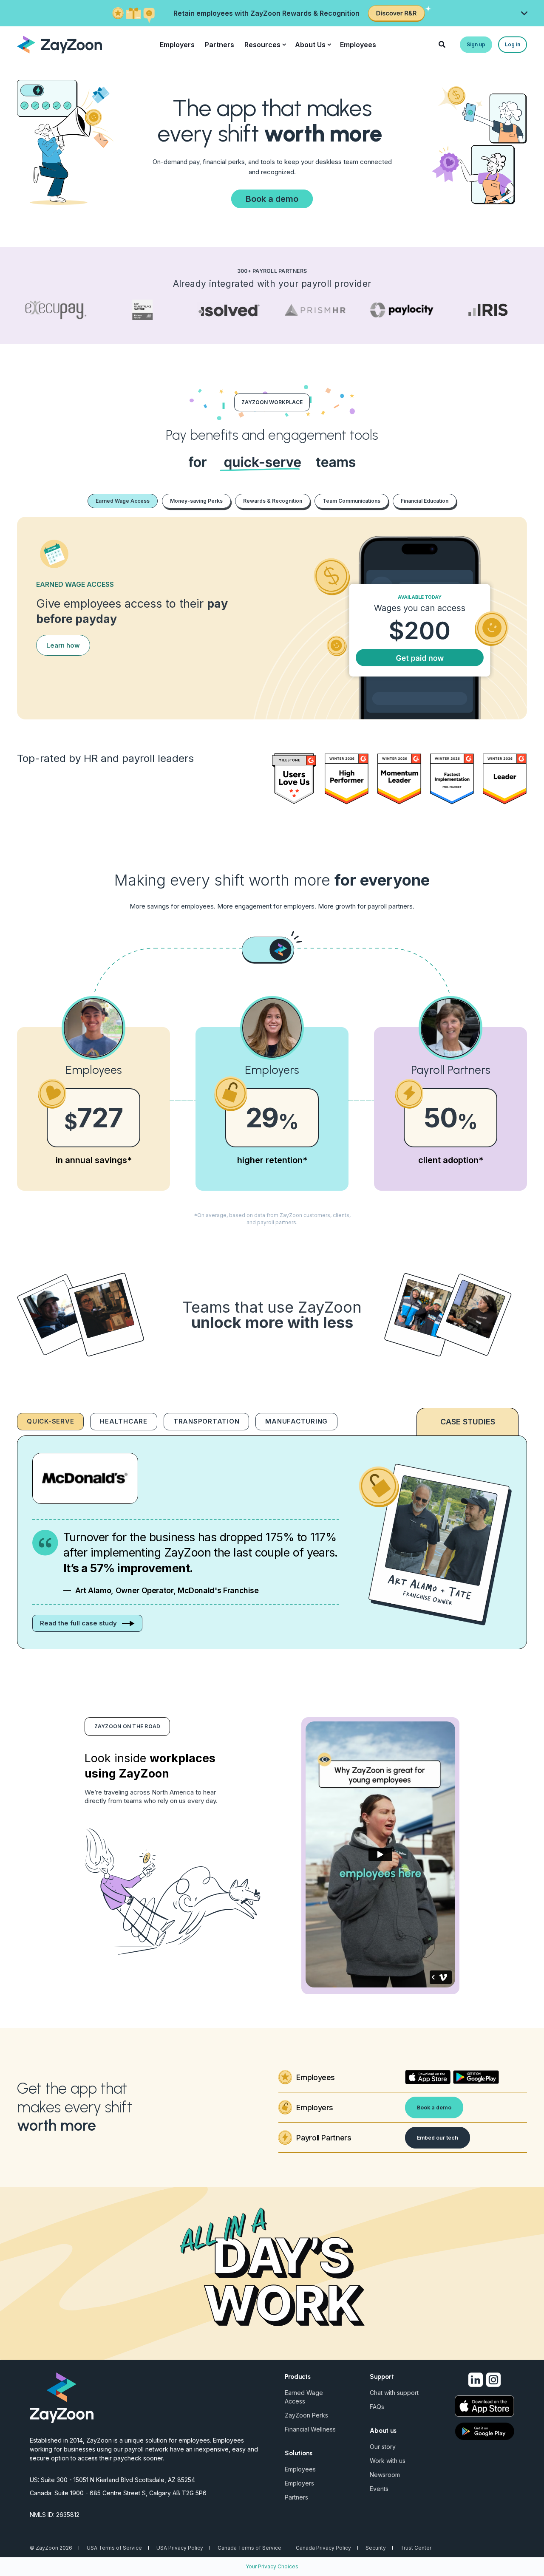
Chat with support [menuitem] (394, 2393)
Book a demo (272, 199)
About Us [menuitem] (310, 45)
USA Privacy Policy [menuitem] (180, 2548)
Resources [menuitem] (262, 45)
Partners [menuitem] (220, 45)
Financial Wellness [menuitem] (310, 2429)
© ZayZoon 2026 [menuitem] (51, 2548)
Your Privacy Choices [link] (272, 2566)
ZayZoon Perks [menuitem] (306, 2415)
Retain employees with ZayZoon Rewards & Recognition (266, 13)
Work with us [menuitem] (388, 2461)
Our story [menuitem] (383, 2447)
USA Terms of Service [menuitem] (114, 2548)
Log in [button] (513, 44)
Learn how (63, 645)
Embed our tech (438, 2138)
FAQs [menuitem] (377, 2407)
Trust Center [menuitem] (416, 2548)
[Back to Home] (59, 44)
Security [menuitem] (376, 2548)
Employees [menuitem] (358, 45)
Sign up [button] (476, 44)
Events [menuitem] (379, 2489)
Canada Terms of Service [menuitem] (249, 2548)
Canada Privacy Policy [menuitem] (323, 2548)
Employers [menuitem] (177, 45)
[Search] (443, 44)
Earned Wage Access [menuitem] (304, 2397)
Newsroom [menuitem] (385, 2475)
